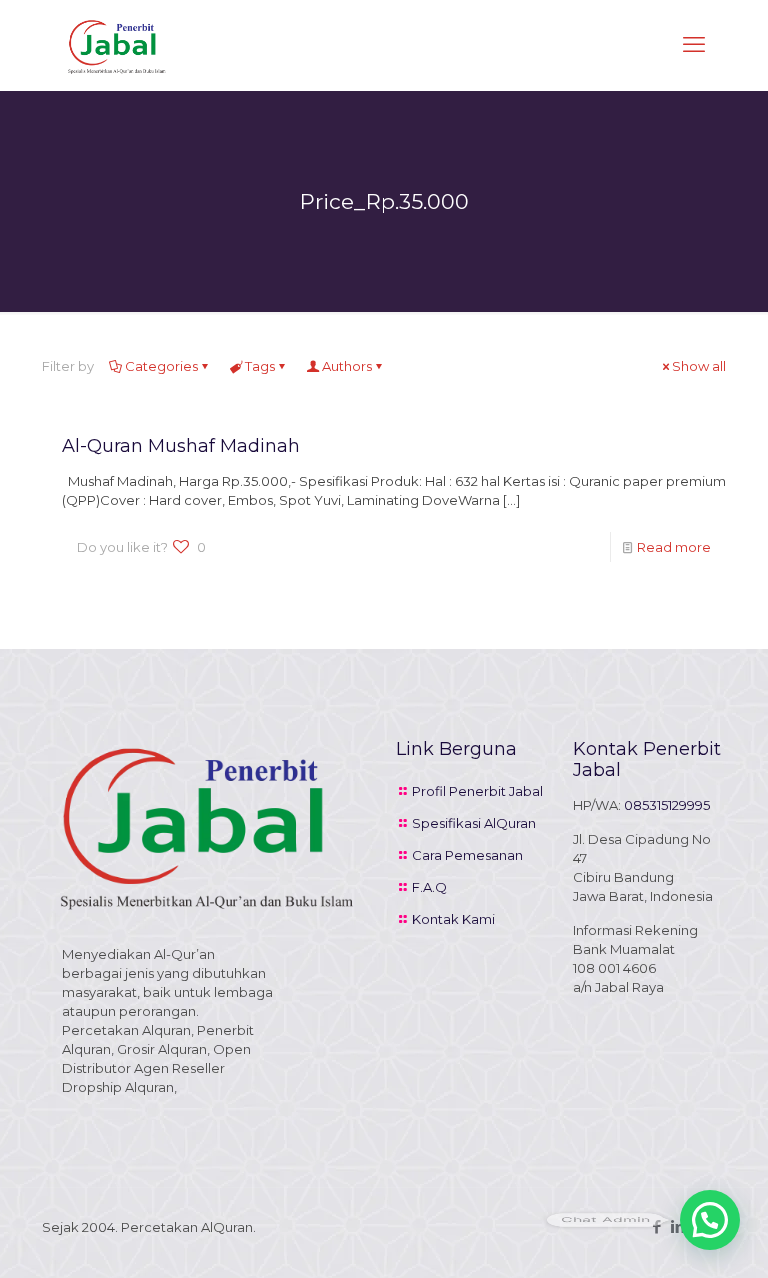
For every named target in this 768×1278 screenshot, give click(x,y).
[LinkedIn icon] (677, 1226)
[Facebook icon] (656, 1226)
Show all (699, 366)
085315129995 (667, 805)
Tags (260, 366)
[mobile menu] (694, 45)
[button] (710, 1220)
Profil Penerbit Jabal (477, 791)
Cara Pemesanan (467, 855)
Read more (674, 547)
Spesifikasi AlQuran (474, 823)
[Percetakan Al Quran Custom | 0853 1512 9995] (117, 45)
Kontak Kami (453, 919)
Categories (161, 366)
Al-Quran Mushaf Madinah (181, 446)
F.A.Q (429, 887)
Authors (347, 366)
